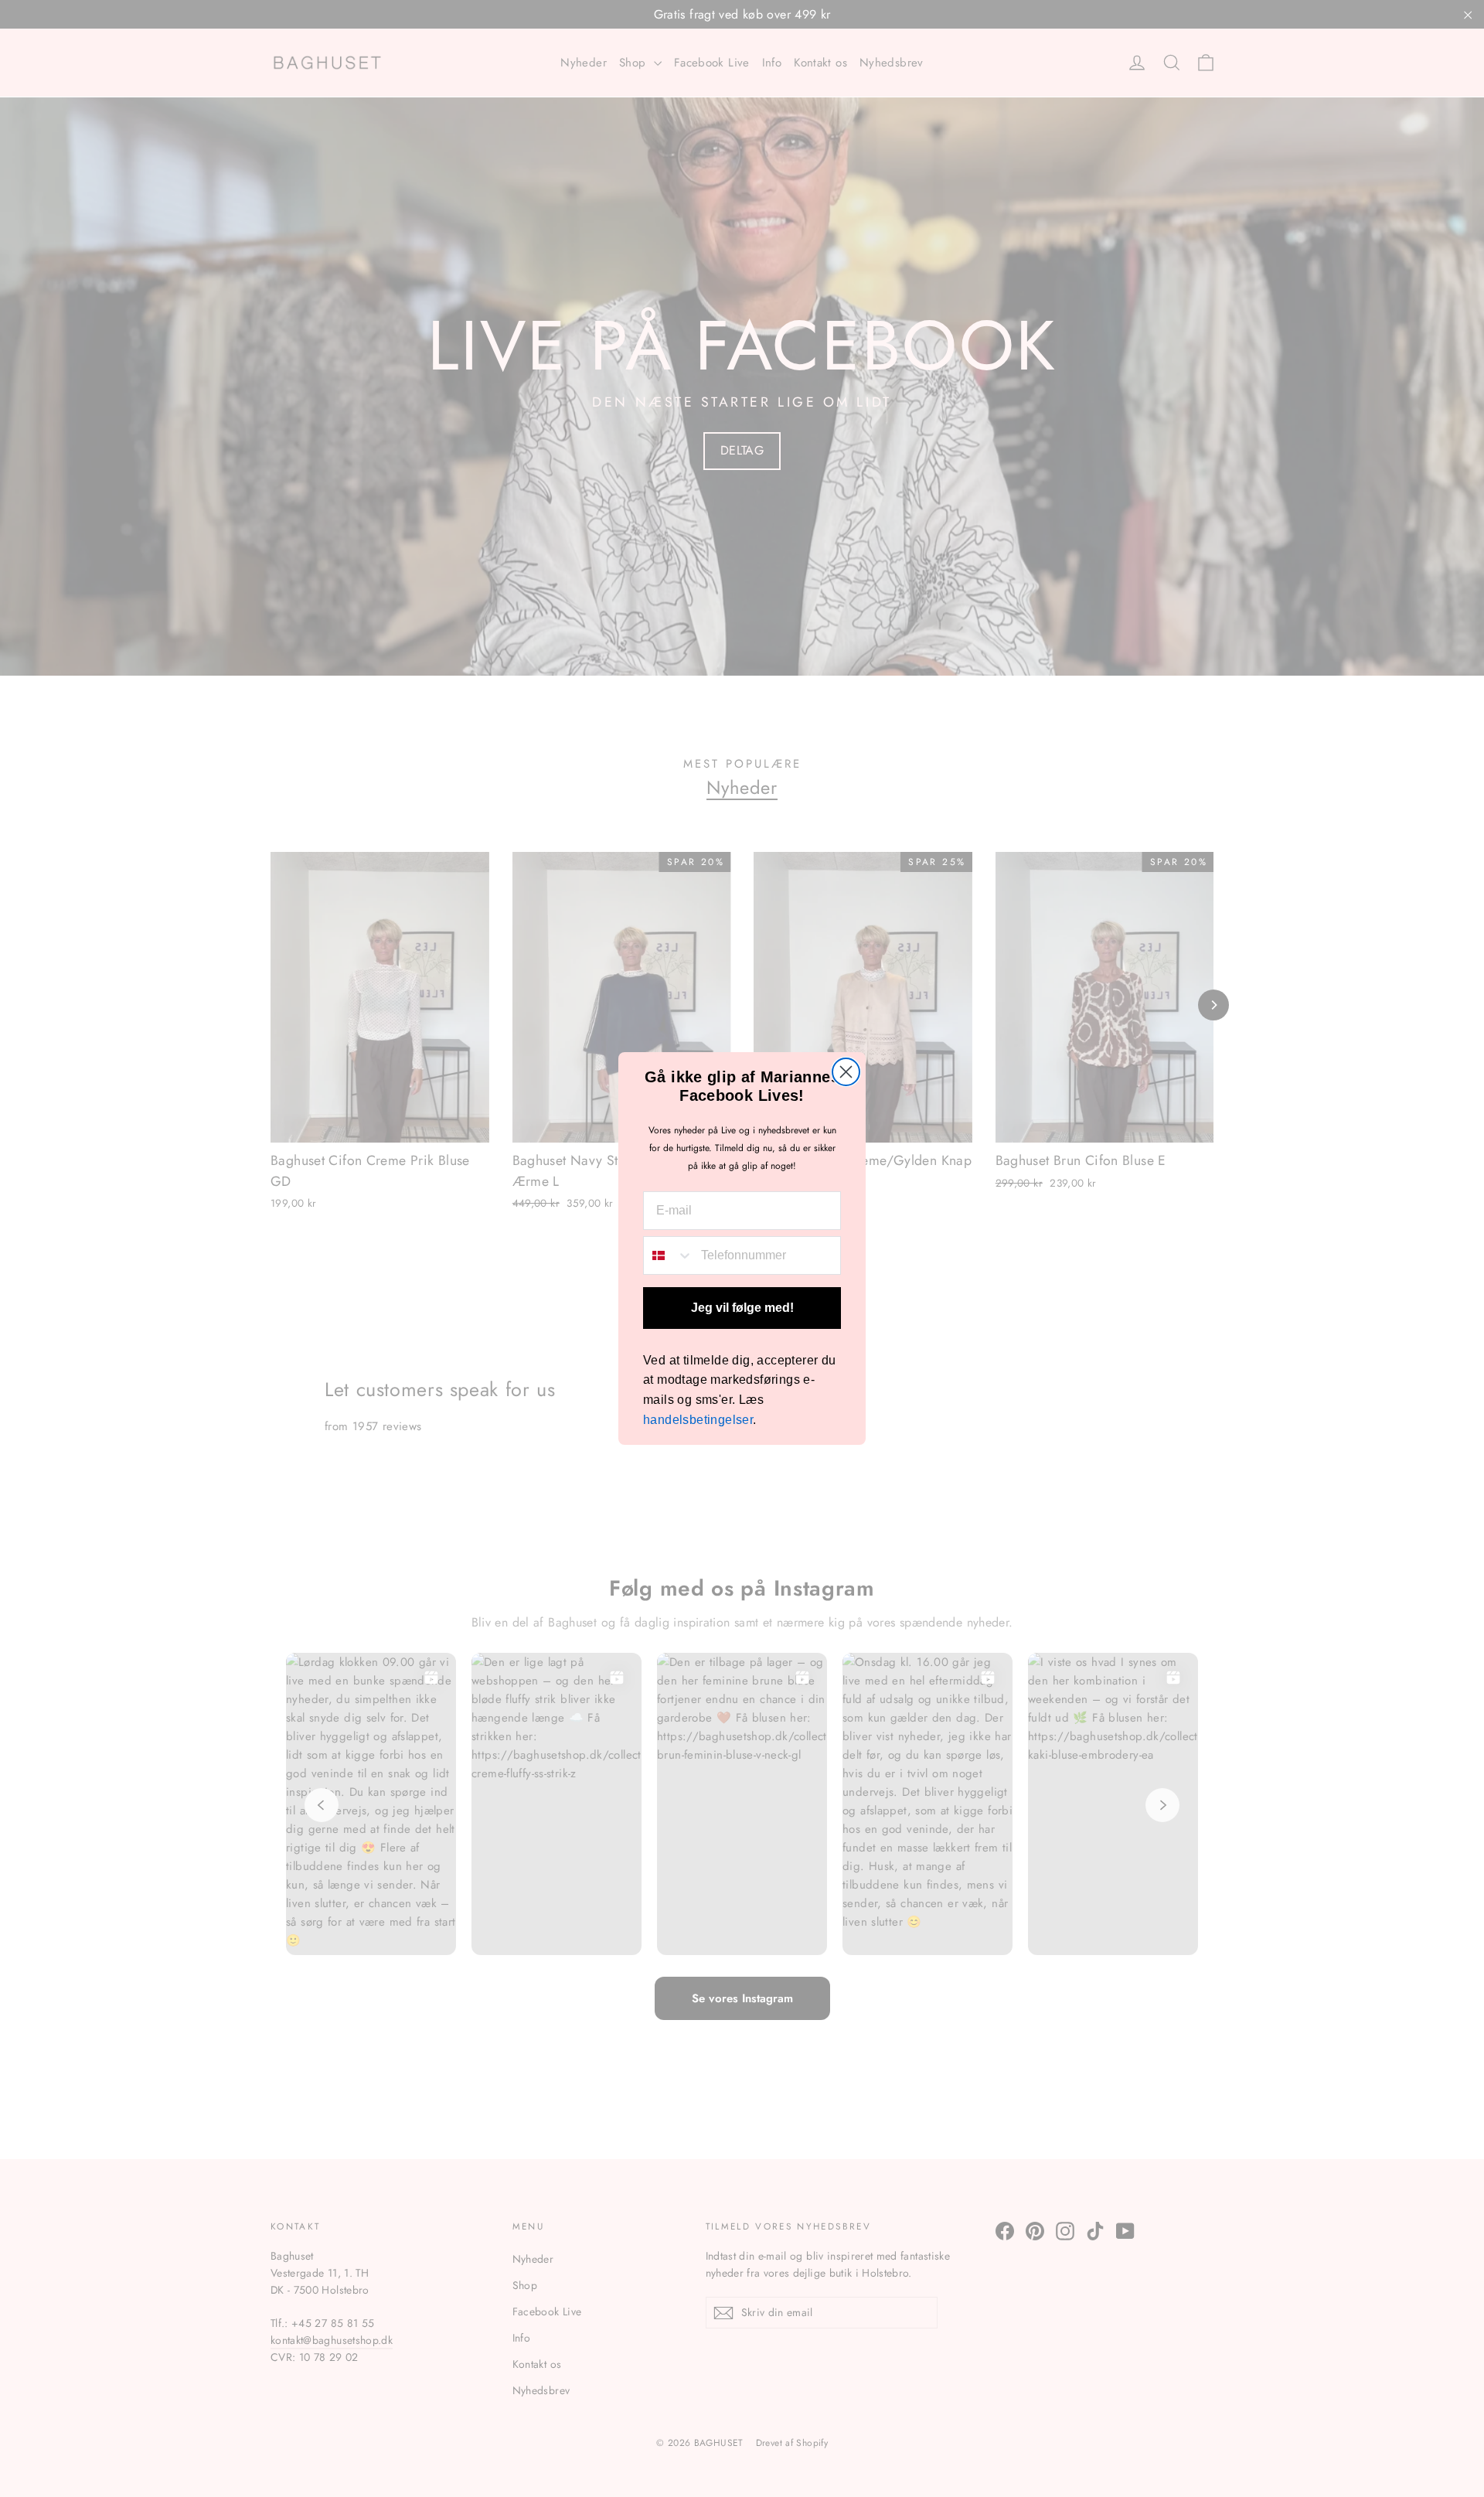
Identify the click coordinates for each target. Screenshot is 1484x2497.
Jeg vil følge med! (742, 1308)
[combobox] (669, 1255)
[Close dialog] (846, 1072)
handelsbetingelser (698, 1420)
